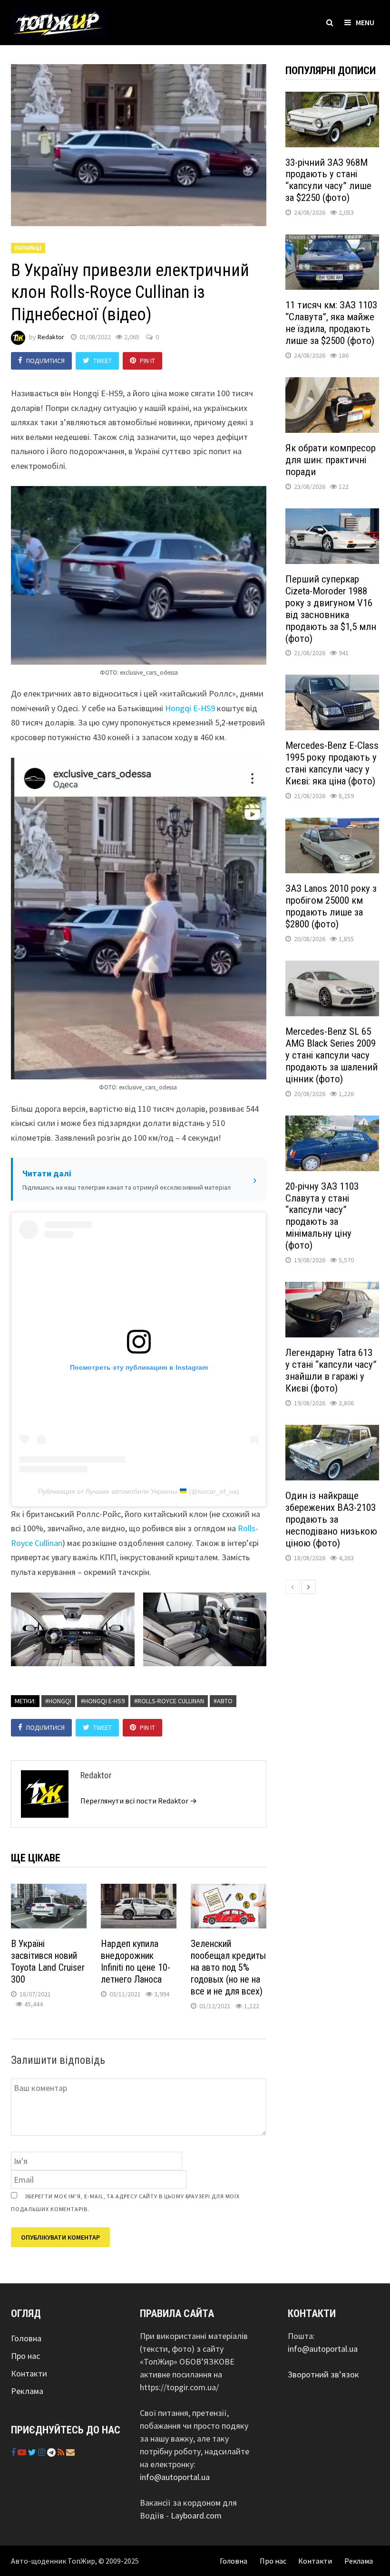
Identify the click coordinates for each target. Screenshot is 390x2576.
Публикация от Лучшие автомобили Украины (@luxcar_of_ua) (139, 1491)
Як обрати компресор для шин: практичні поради (331, 460)
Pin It (147, 361)
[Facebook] (14, 2452)
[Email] (70, 2452)
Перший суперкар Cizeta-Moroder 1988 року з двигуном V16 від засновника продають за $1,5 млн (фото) (331, 609)
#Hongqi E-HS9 (103, 1701)
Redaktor (51, 337)
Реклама (27, 2391)
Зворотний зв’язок (323, 2374)
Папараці (28, 248)
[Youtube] (23, 2452)
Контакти (29, 2373)
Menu (365, 22)
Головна (26, 2338)
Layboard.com (196, 2515)
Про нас (25, 2356)
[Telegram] (52, 2452)
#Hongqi (58, 1701)
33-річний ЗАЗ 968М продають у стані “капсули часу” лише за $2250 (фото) (328, 180)
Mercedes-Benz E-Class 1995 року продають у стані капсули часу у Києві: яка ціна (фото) (332, 763)
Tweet (102, 361)
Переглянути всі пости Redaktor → (139, 1801)
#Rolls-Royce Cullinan (169, 1701)
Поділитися (45, 361)
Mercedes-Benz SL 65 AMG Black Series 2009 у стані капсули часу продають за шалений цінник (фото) (331, 1055)
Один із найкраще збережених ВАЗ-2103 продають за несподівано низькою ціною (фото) (331, 1519)
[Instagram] (43, 2452)
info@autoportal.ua (175, 2477)
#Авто (223, 1701)
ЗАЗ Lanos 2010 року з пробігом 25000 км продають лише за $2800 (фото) (331, 906)
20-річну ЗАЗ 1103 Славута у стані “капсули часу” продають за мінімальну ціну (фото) (322, 1216)
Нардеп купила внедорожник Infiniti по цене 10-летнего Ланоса (136, 1961)
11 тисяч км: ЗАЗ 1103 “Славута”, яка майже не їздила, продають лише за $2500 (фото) (331, 323)
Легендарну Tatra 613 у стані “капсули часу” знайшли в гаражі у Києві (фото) (331, 1370)
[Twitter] (33, 2452)
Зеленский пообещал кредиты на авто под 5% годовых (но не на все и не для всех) (228, 1967)
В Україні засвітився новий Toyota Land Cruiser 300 (48, 1961)
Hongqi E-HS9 (190, 708)
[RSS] (62, 2452)
